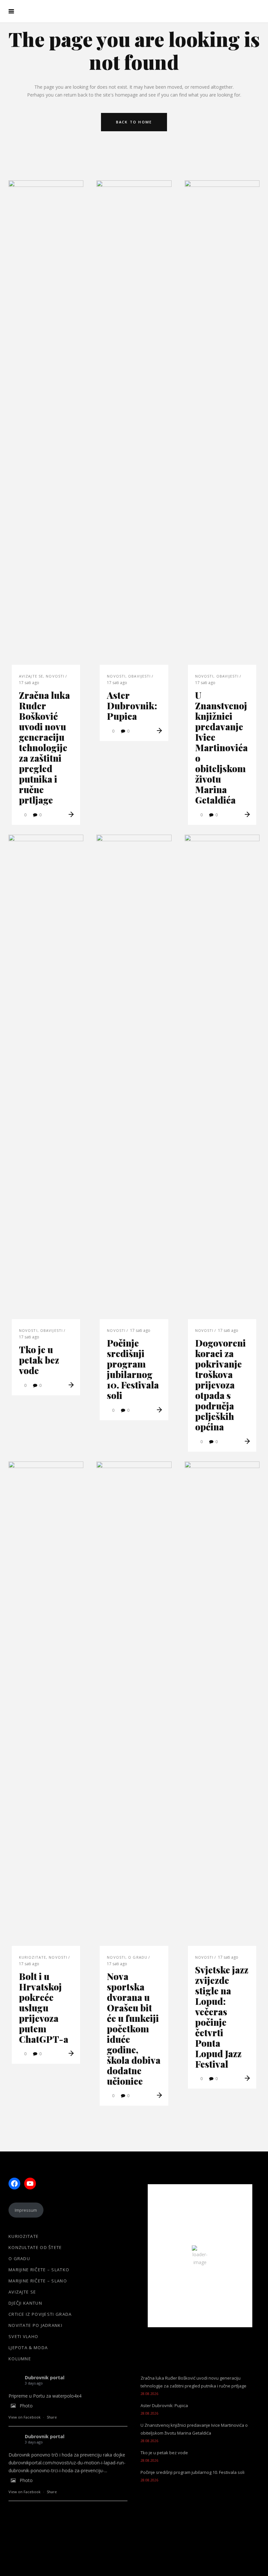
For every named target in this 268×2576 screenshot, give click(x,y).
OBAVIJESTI (139, 676)
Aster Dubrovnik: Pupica (132, 706)
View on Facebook (25, 2417)
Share (52, 2417)
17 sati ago (29, 683)
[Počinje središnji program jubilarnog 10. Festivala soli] (134, 1080)
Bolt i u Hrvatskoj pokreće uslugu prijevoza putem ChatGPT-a (44, 2008)
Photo (26, 2406)
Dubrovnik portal (45, 2377)
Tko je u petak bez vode (39, 1360)
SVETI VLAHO (23, 2336)
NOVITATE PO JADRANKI (35, 2325)
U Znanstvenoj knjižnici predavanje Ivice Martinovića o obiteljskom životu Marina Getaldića (221, 747)
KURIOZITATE (33, 1957)
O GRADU (138, 1957)
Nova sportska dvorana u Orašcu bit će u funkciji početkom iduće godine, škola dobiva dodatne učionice (134, 2029)
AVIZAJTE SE (31, 676)
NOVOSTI (55, 676)
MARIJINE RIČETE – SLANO (38, 2281)
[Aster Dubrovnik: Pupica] (134, 426)
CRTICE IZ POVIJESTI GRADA (40, 2314)
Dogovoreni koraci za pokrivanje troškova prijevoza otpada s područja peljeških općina (220, 1385)
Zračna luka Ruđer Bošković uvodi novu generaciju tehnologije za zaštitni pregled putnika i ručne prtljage (44, 747)
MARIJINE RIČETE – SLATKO (39, 2270)
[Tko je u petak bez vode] (46, 1080)
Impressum (26, 2210)
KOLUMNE (20, 2359)
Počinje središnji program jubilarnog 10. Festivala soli (133, 1369)
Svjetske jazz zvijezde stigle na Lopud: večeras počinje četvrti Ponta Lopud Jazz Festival (222, 2017)
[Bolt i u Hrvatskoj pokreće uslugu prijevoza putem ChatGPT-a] (46, 1707)
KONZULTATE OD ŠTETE (35, 2247)
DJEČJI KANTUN (25, 2303)
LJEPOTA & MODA (28, 2348)
